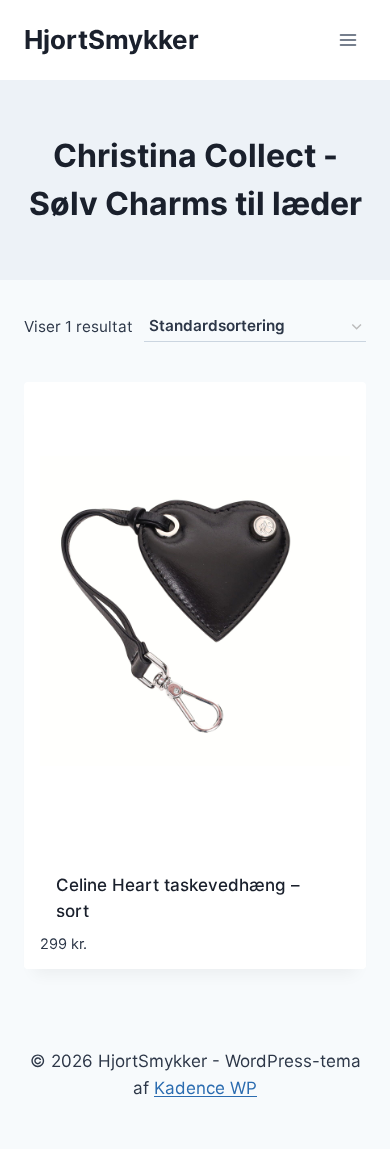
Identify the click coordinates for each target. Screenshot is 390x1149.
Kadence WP (205, 1088)
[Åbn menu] (347, 39)
